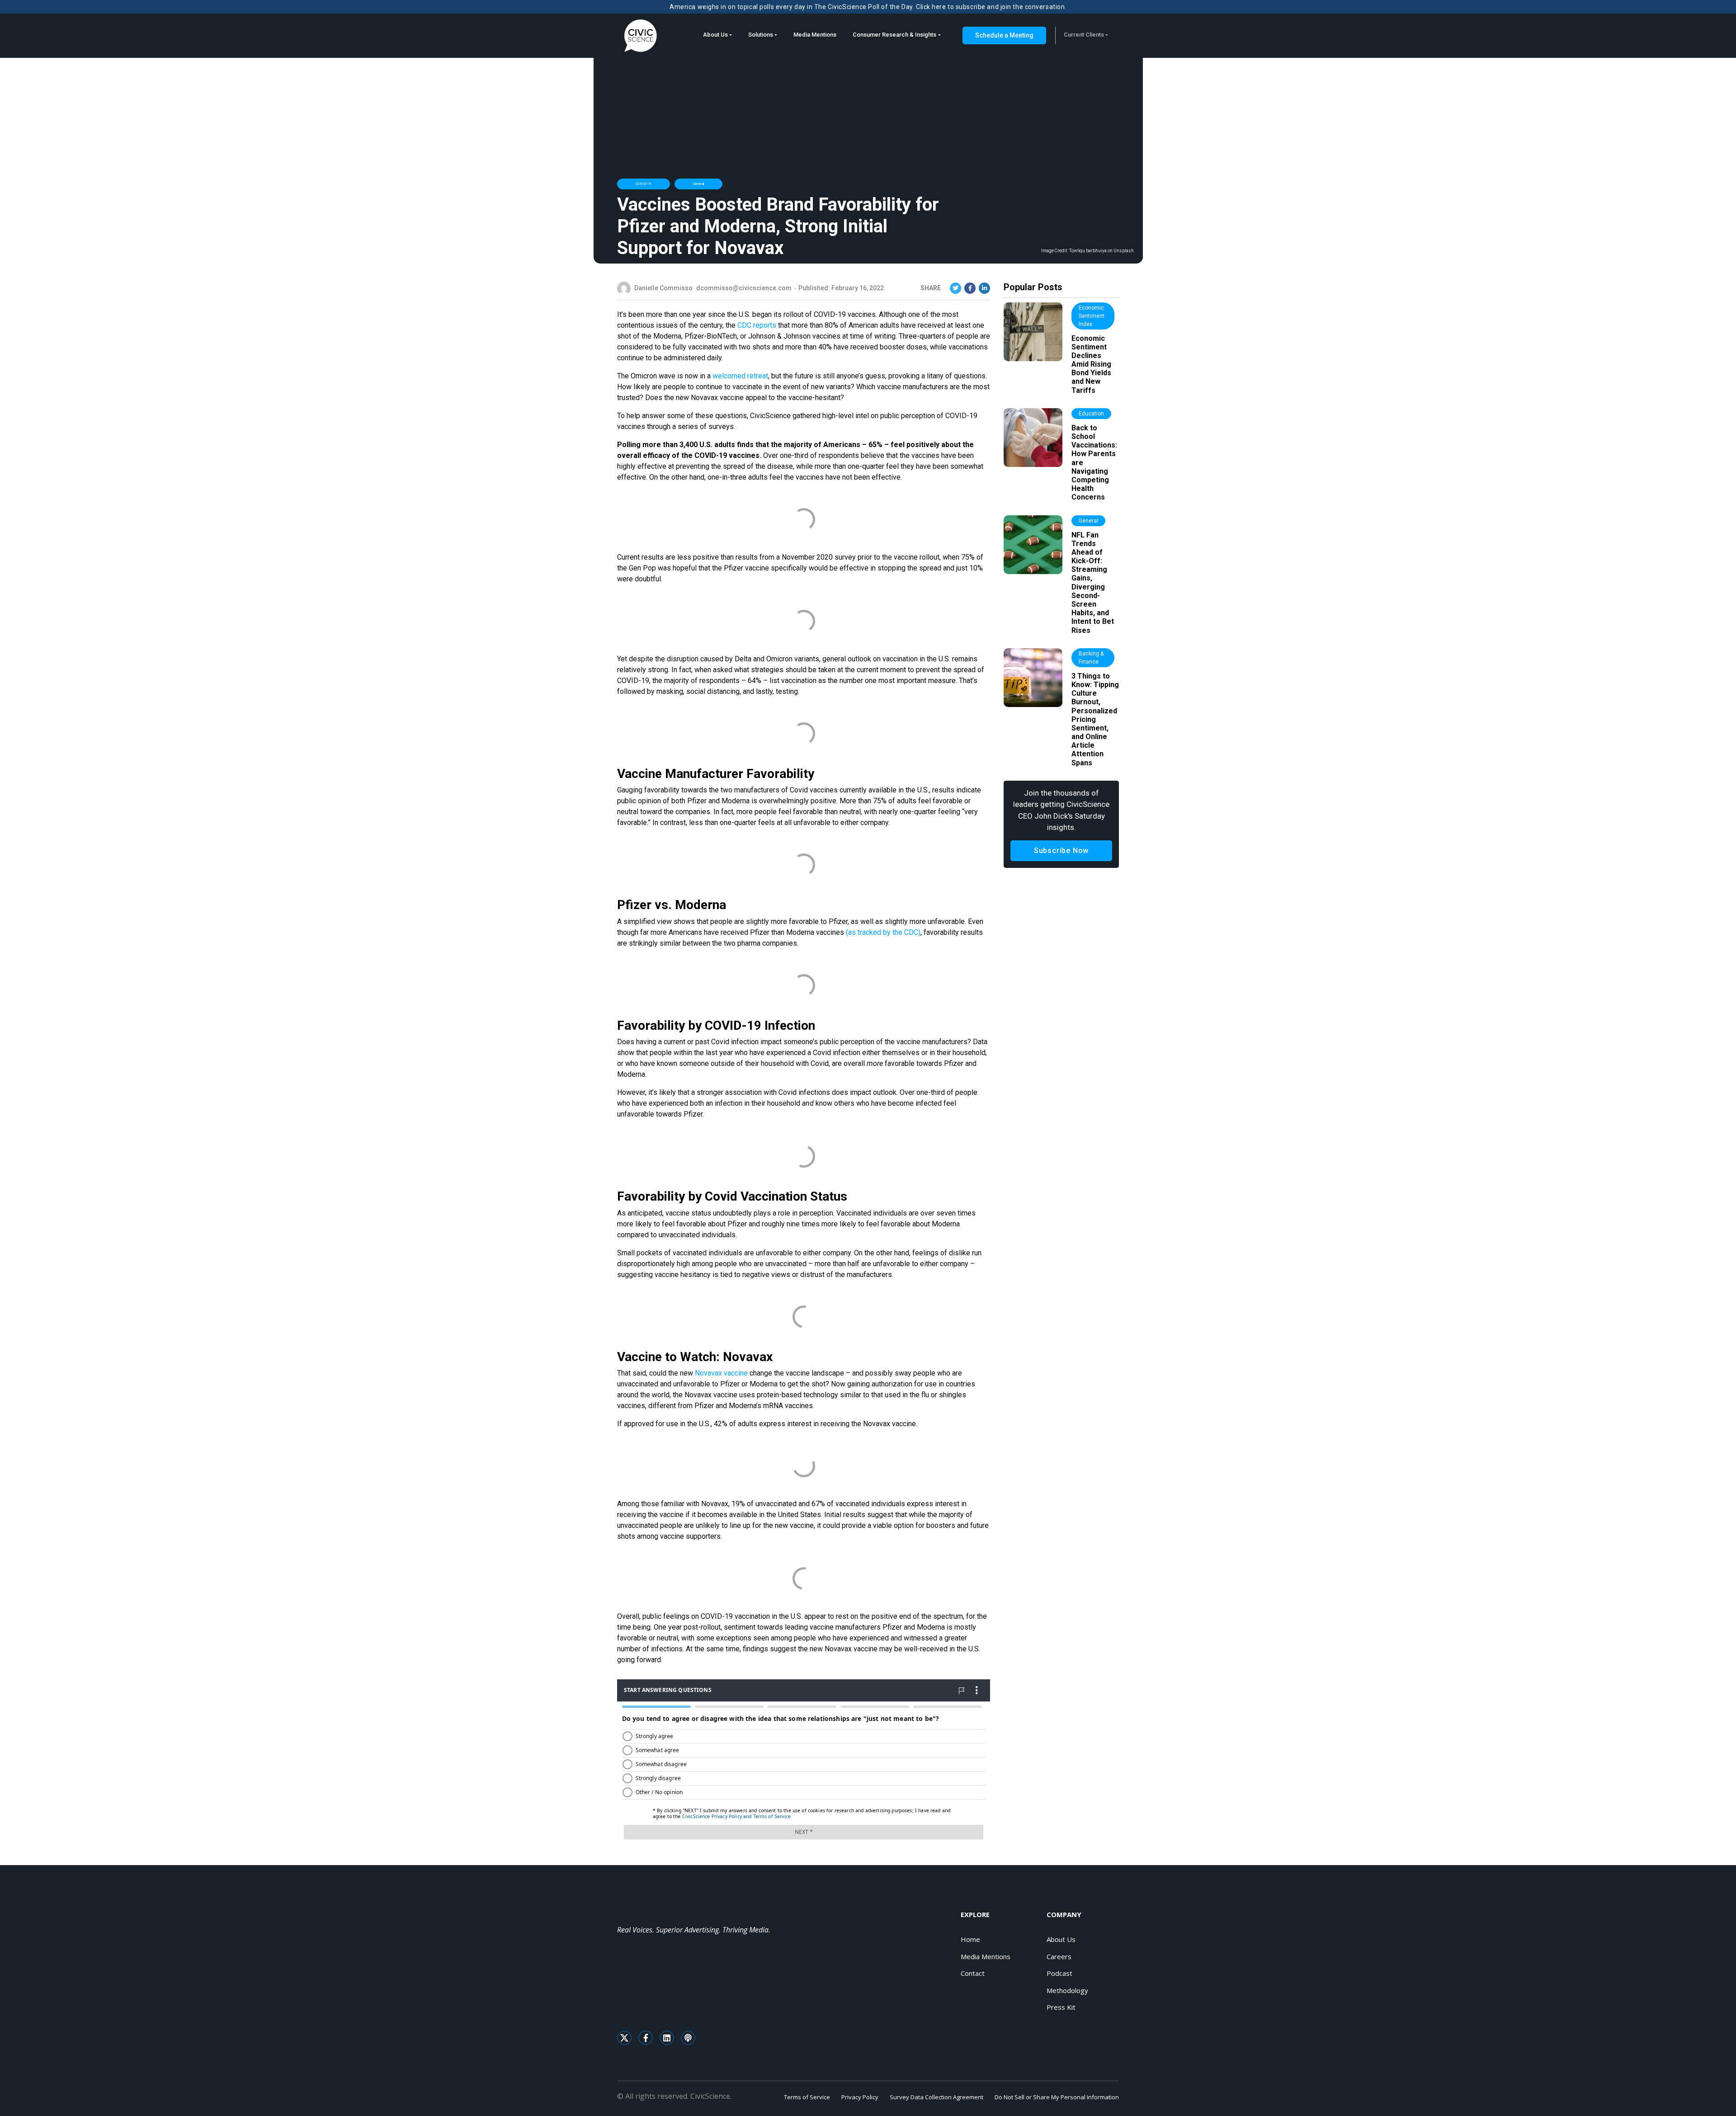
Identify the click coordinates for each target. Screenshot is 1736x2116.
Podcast (1059, 1973)
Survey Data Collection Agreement (936, 2097)
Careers (1059, 1956)
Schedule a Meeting (1004, 35)
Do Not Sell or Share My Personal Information (1057, 2097)
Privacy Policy (860, 2097)
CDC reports (757, 325)
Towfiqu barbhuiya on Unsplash (1101, 251)
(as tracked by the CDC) (883, 932)
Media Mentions (815, 35)
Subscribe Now (1061, 851)
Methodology (1067, 1990)
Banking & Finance (1091, 658)
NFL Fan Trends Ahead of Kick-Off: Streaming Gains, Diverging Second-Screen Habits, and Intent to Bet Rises (1093, 583)
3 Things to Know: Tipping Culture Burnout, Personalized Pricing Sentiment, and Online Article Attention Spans (1095, 719)
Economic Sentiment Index (1092, 316)
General (698, 184)
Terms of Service (807, 2097)
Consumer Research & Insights (894, 35)
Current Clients (1084, 35)
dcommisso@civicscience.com (744, 288)
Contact (973, 1973)
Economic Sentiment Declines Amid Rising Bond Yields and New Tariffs (1091, 364)
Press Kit (1061, 2007)
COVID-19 (644, 184)
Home (970, 1939)
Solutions (761, 35)
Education (1091, 414)
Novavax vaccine (721, 1373)
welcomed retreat (740, 376)
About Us (715, 35)
